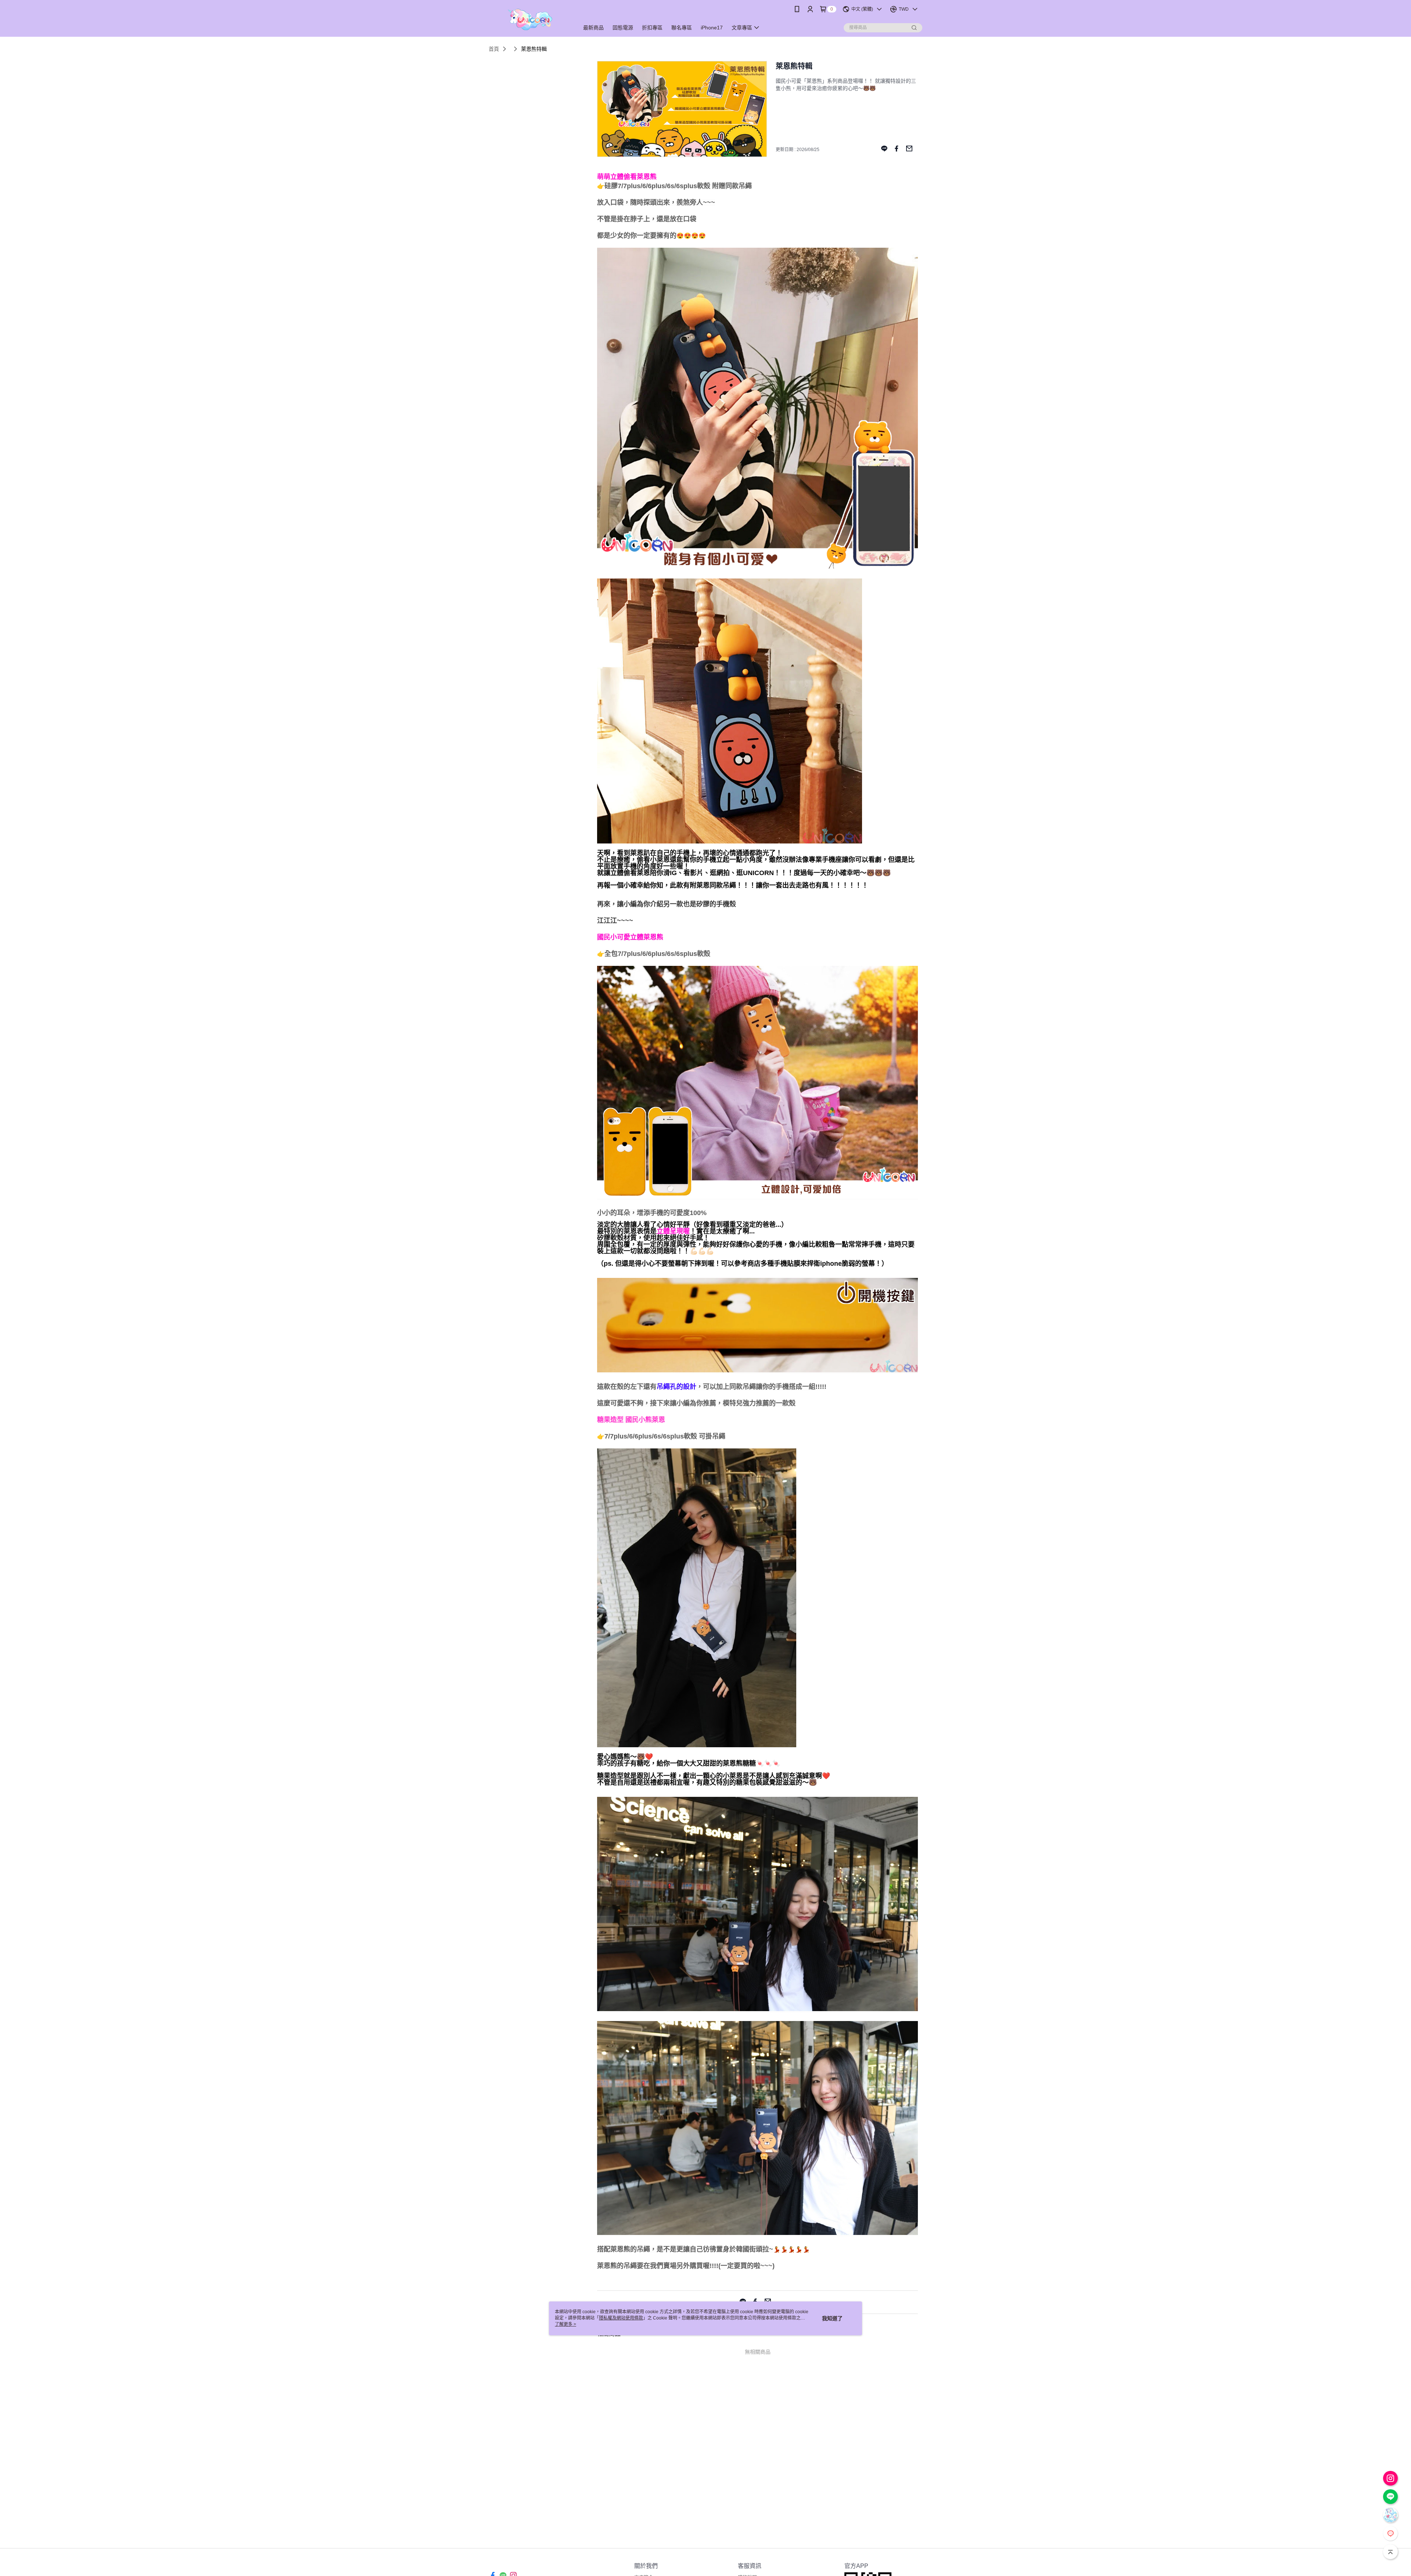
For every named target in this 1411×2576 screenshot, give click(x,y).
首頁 (494, 49)
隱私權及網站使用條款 (621, 2318)
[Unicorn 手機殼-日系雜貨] (529, 19)
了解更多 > (566, 2324)
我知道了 (832, 2318)
